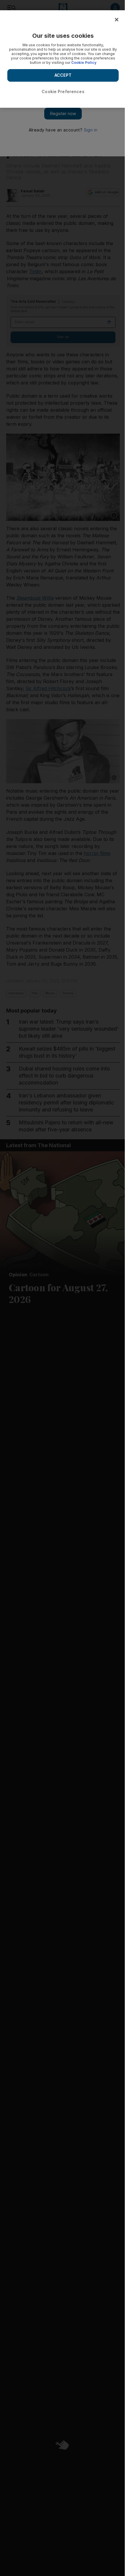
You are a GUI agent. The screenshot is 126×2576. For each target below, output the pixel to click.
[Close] (117, 20)
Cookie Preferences (63, 91)
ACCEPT (63, 75)
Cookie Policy (84, 63)
